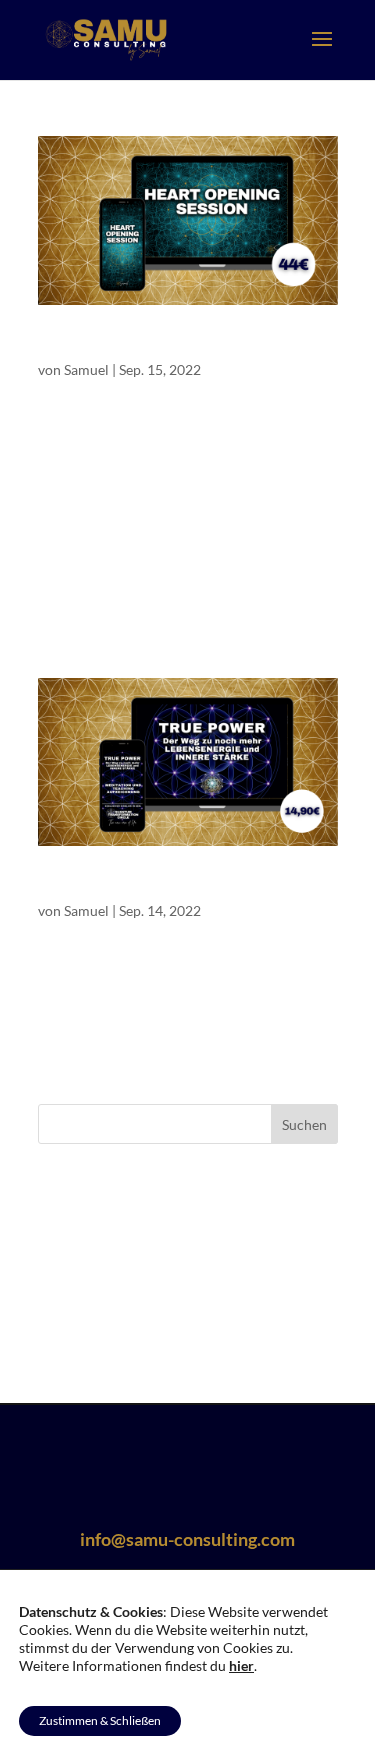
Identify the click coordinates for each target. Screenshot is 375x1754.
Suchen (304, 1124)
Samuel (86, 369)
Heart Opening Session (114, 344)
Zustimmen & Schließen (100, 1720)
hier (241, 1665)
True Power (76, 885)
